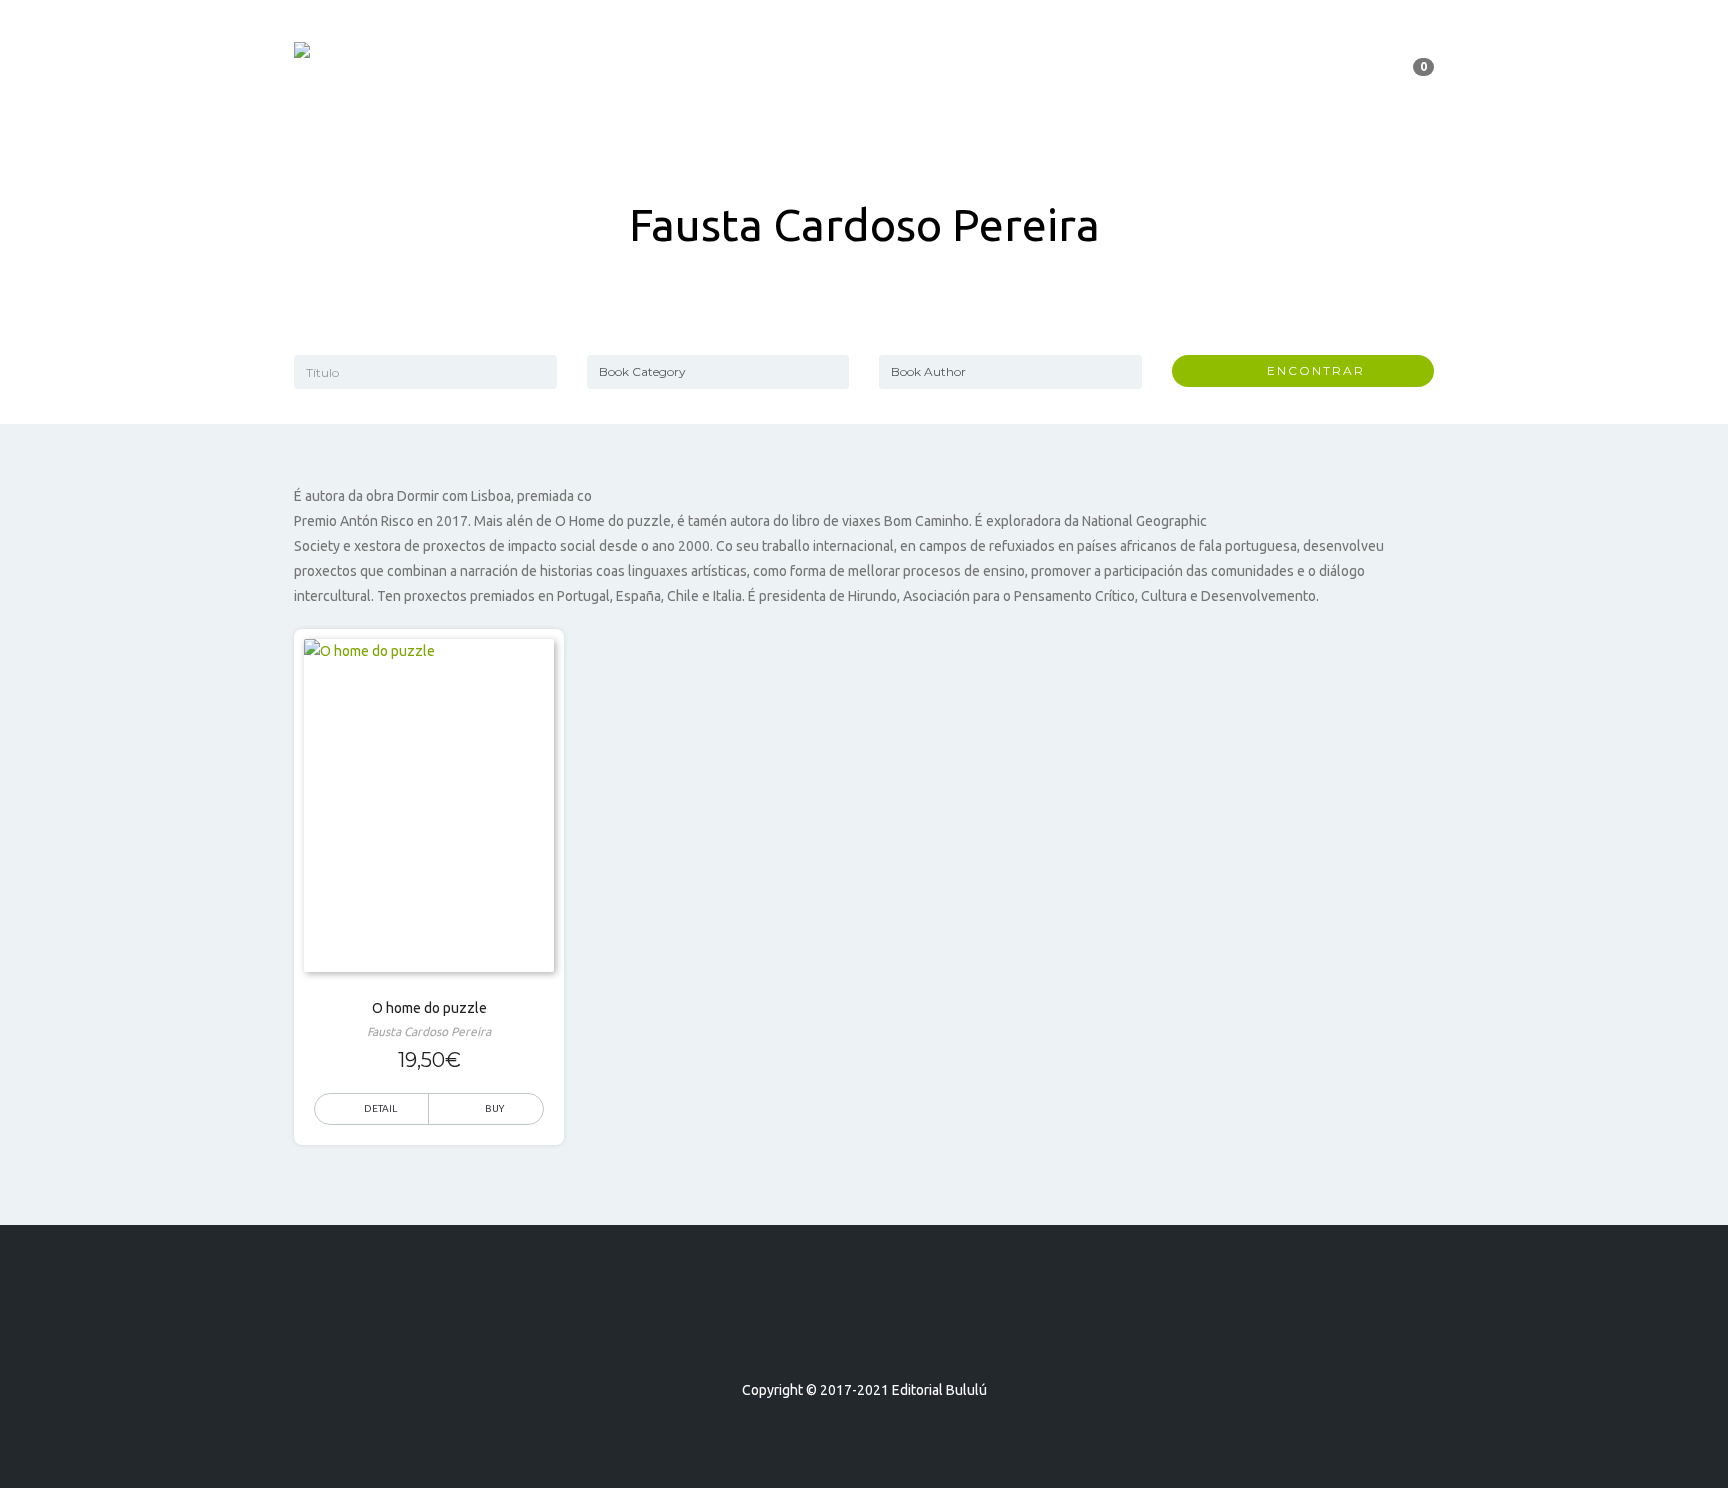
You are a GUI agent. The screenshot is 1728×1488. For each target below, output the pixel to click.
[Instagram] (900, 1332)
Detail (380, 1108)
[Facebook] (828, 1332)
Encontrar (1308, 370)
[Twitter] (864, 1332)
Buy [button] (494, 1108)
